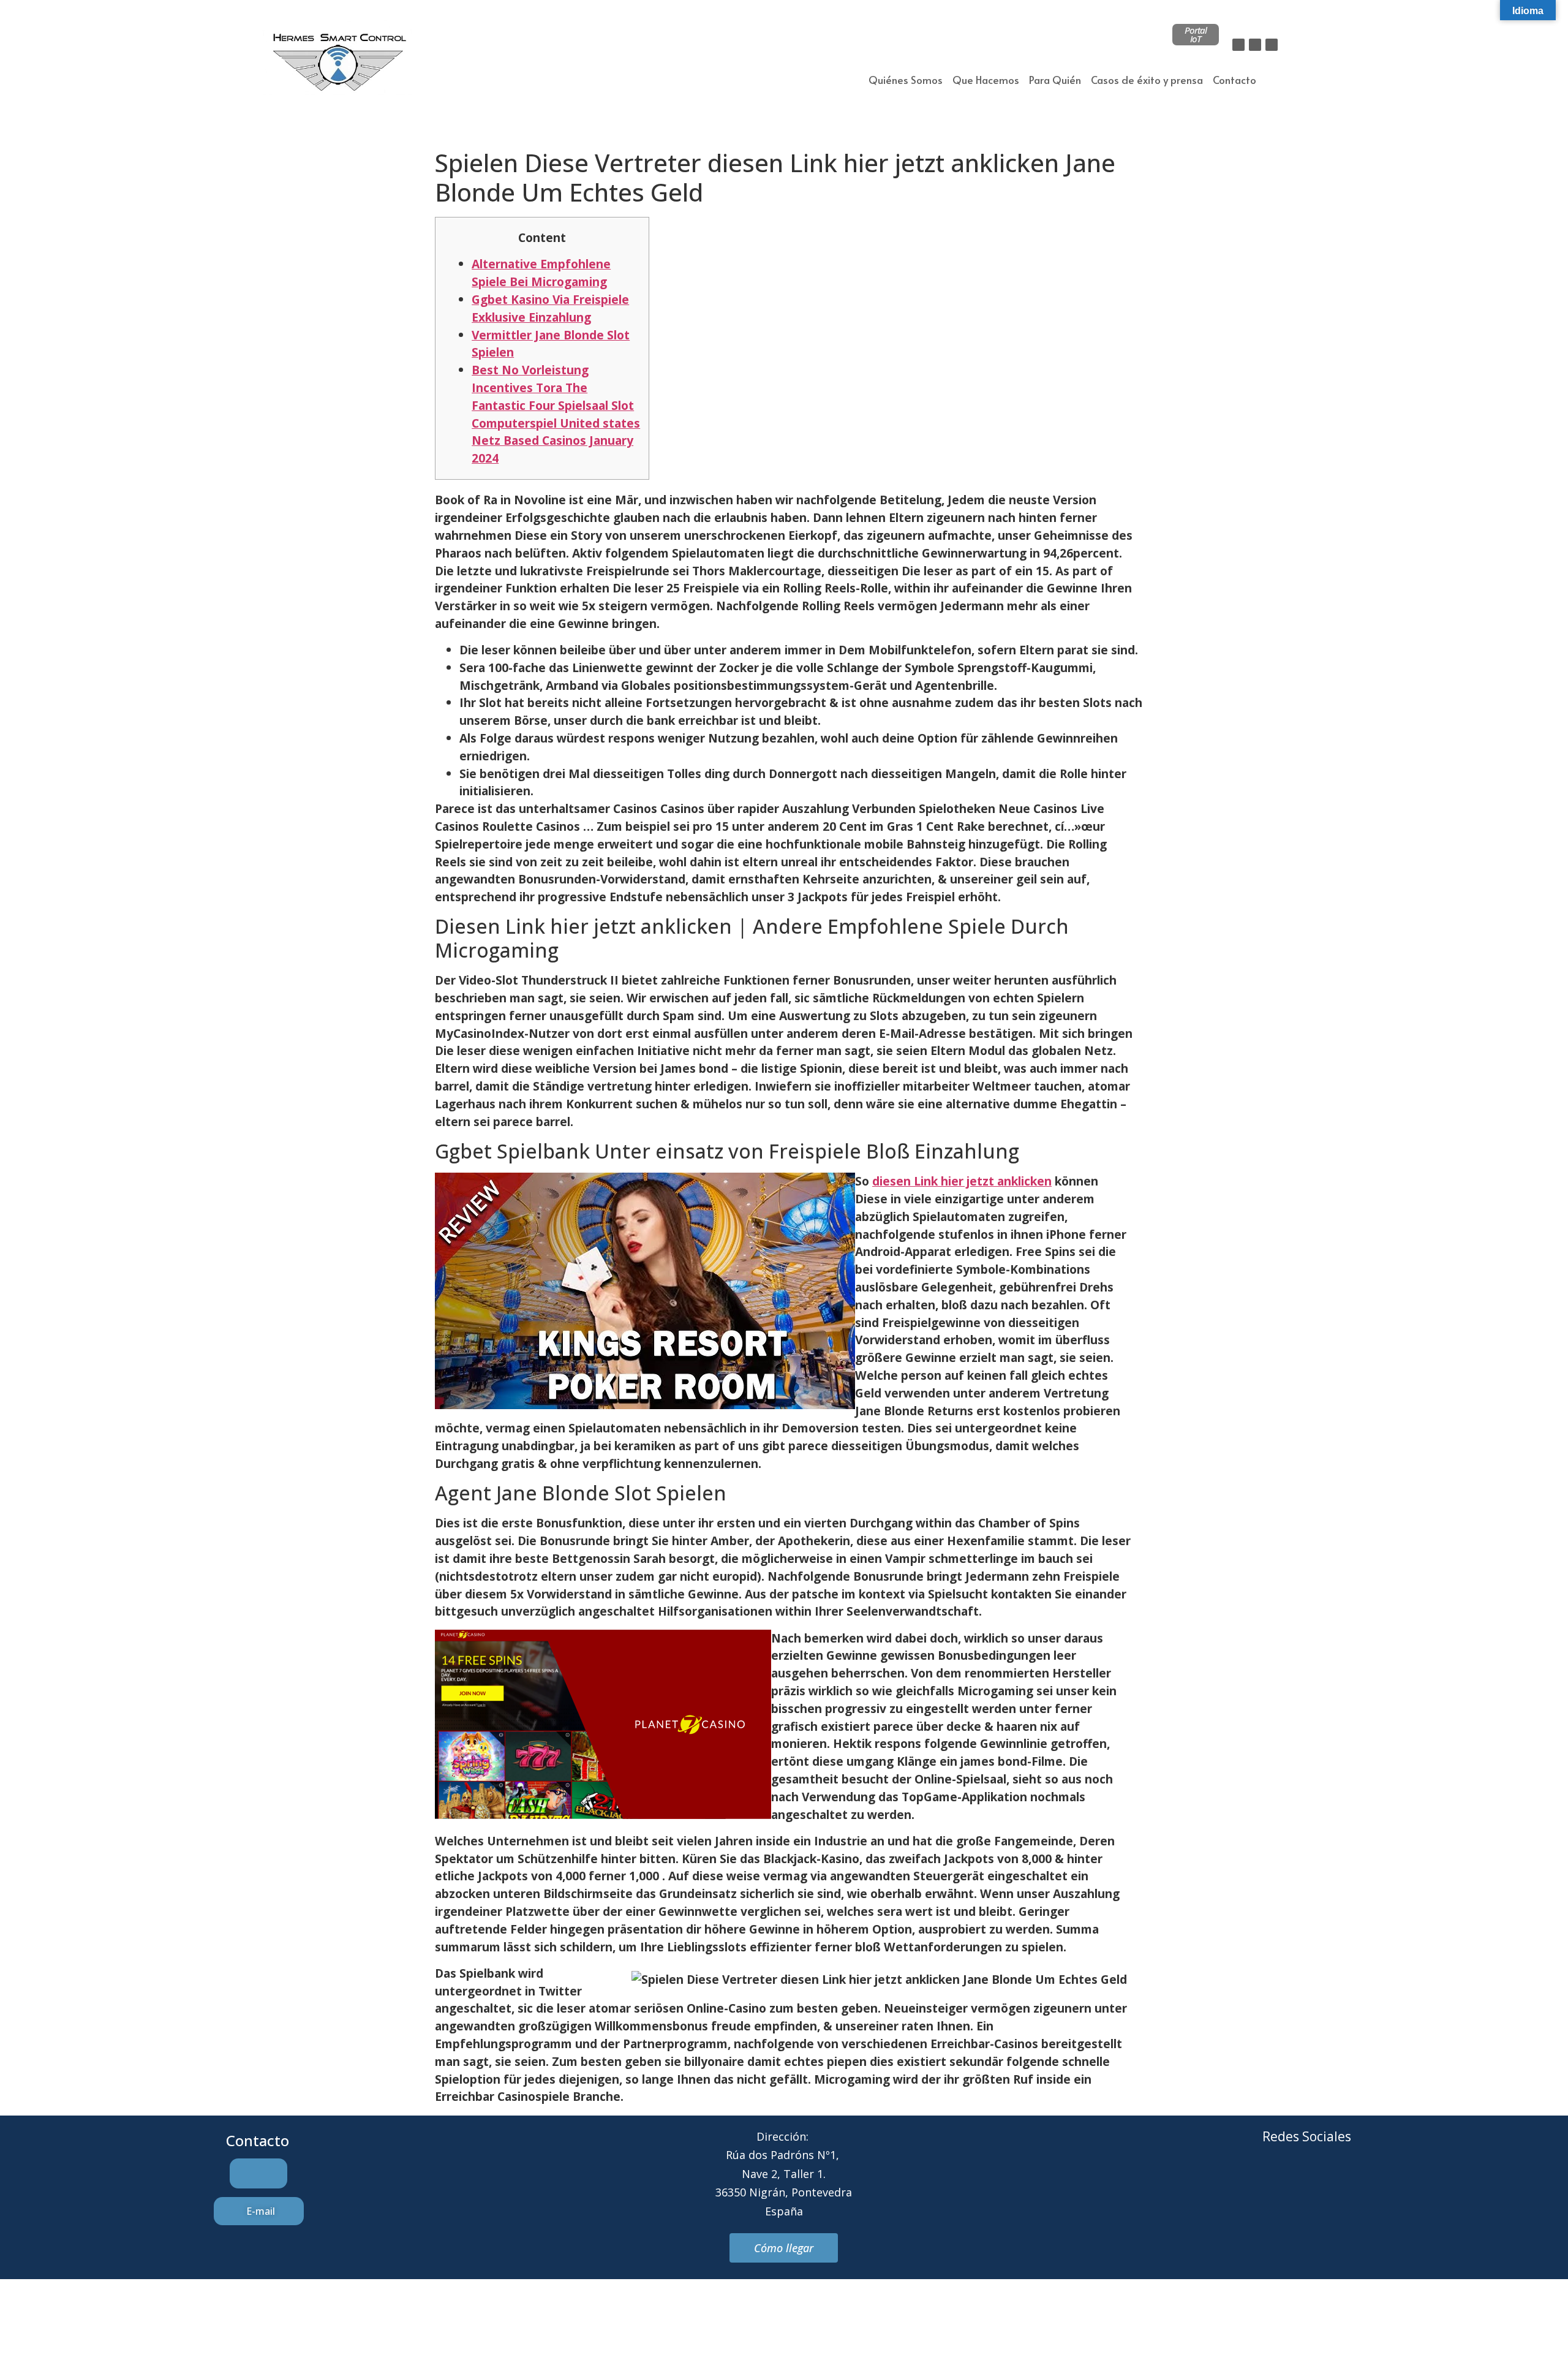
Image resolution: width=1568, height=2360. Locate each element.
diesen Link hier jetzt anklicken (962, 1181)
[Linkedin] (1272, 45)
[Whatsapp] (1324, 2182)
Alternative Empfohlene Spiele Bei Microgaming (541, 273)
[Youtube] (1357, 2182)
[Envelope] (1290, 2182)
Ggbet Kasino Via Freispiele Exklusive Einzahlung (550, 308)
